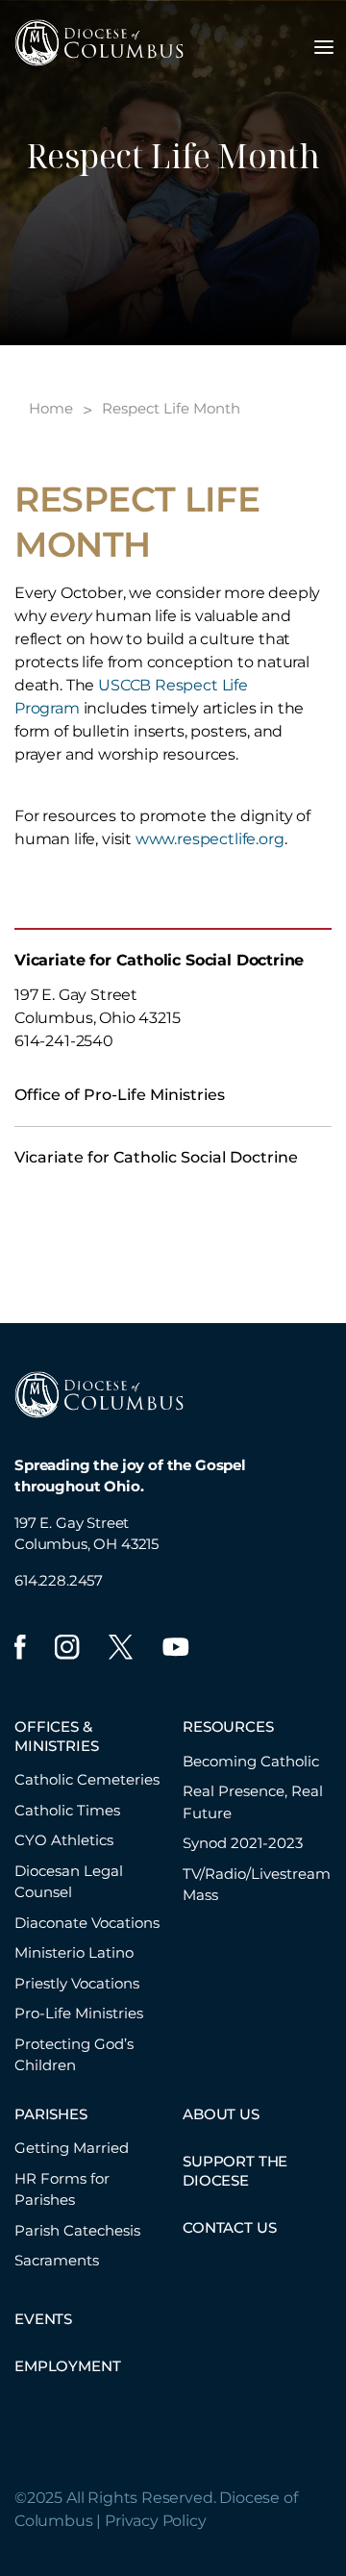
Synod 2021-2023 (243, 1843)
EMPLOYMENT (67, 2366)
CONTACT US (229, 2227)
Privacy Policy (156, 2521)
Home (51, 408)
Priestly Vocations (77, 1983)
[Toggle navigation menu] (324, 47)
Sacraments (57, 2260)
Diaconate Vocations (87, 1923)
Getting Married (72, 2148)
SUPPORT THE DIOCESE (235, 2171)
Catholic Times (67, 1810)
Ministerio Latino (74, 1952)
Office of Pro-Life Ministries (120, 1095)
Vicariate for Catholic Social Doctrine (156, 1157)
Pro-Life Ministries (79, 2013)
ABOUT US (221, 2114)
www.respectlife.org (210, 839)
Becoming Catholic (251, 1761)
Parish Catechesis (77, 2230)
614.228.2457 (59, 1580)
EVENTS (43, 2319)
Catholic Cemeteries (87, 1779)
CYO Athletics (64, 1840)
